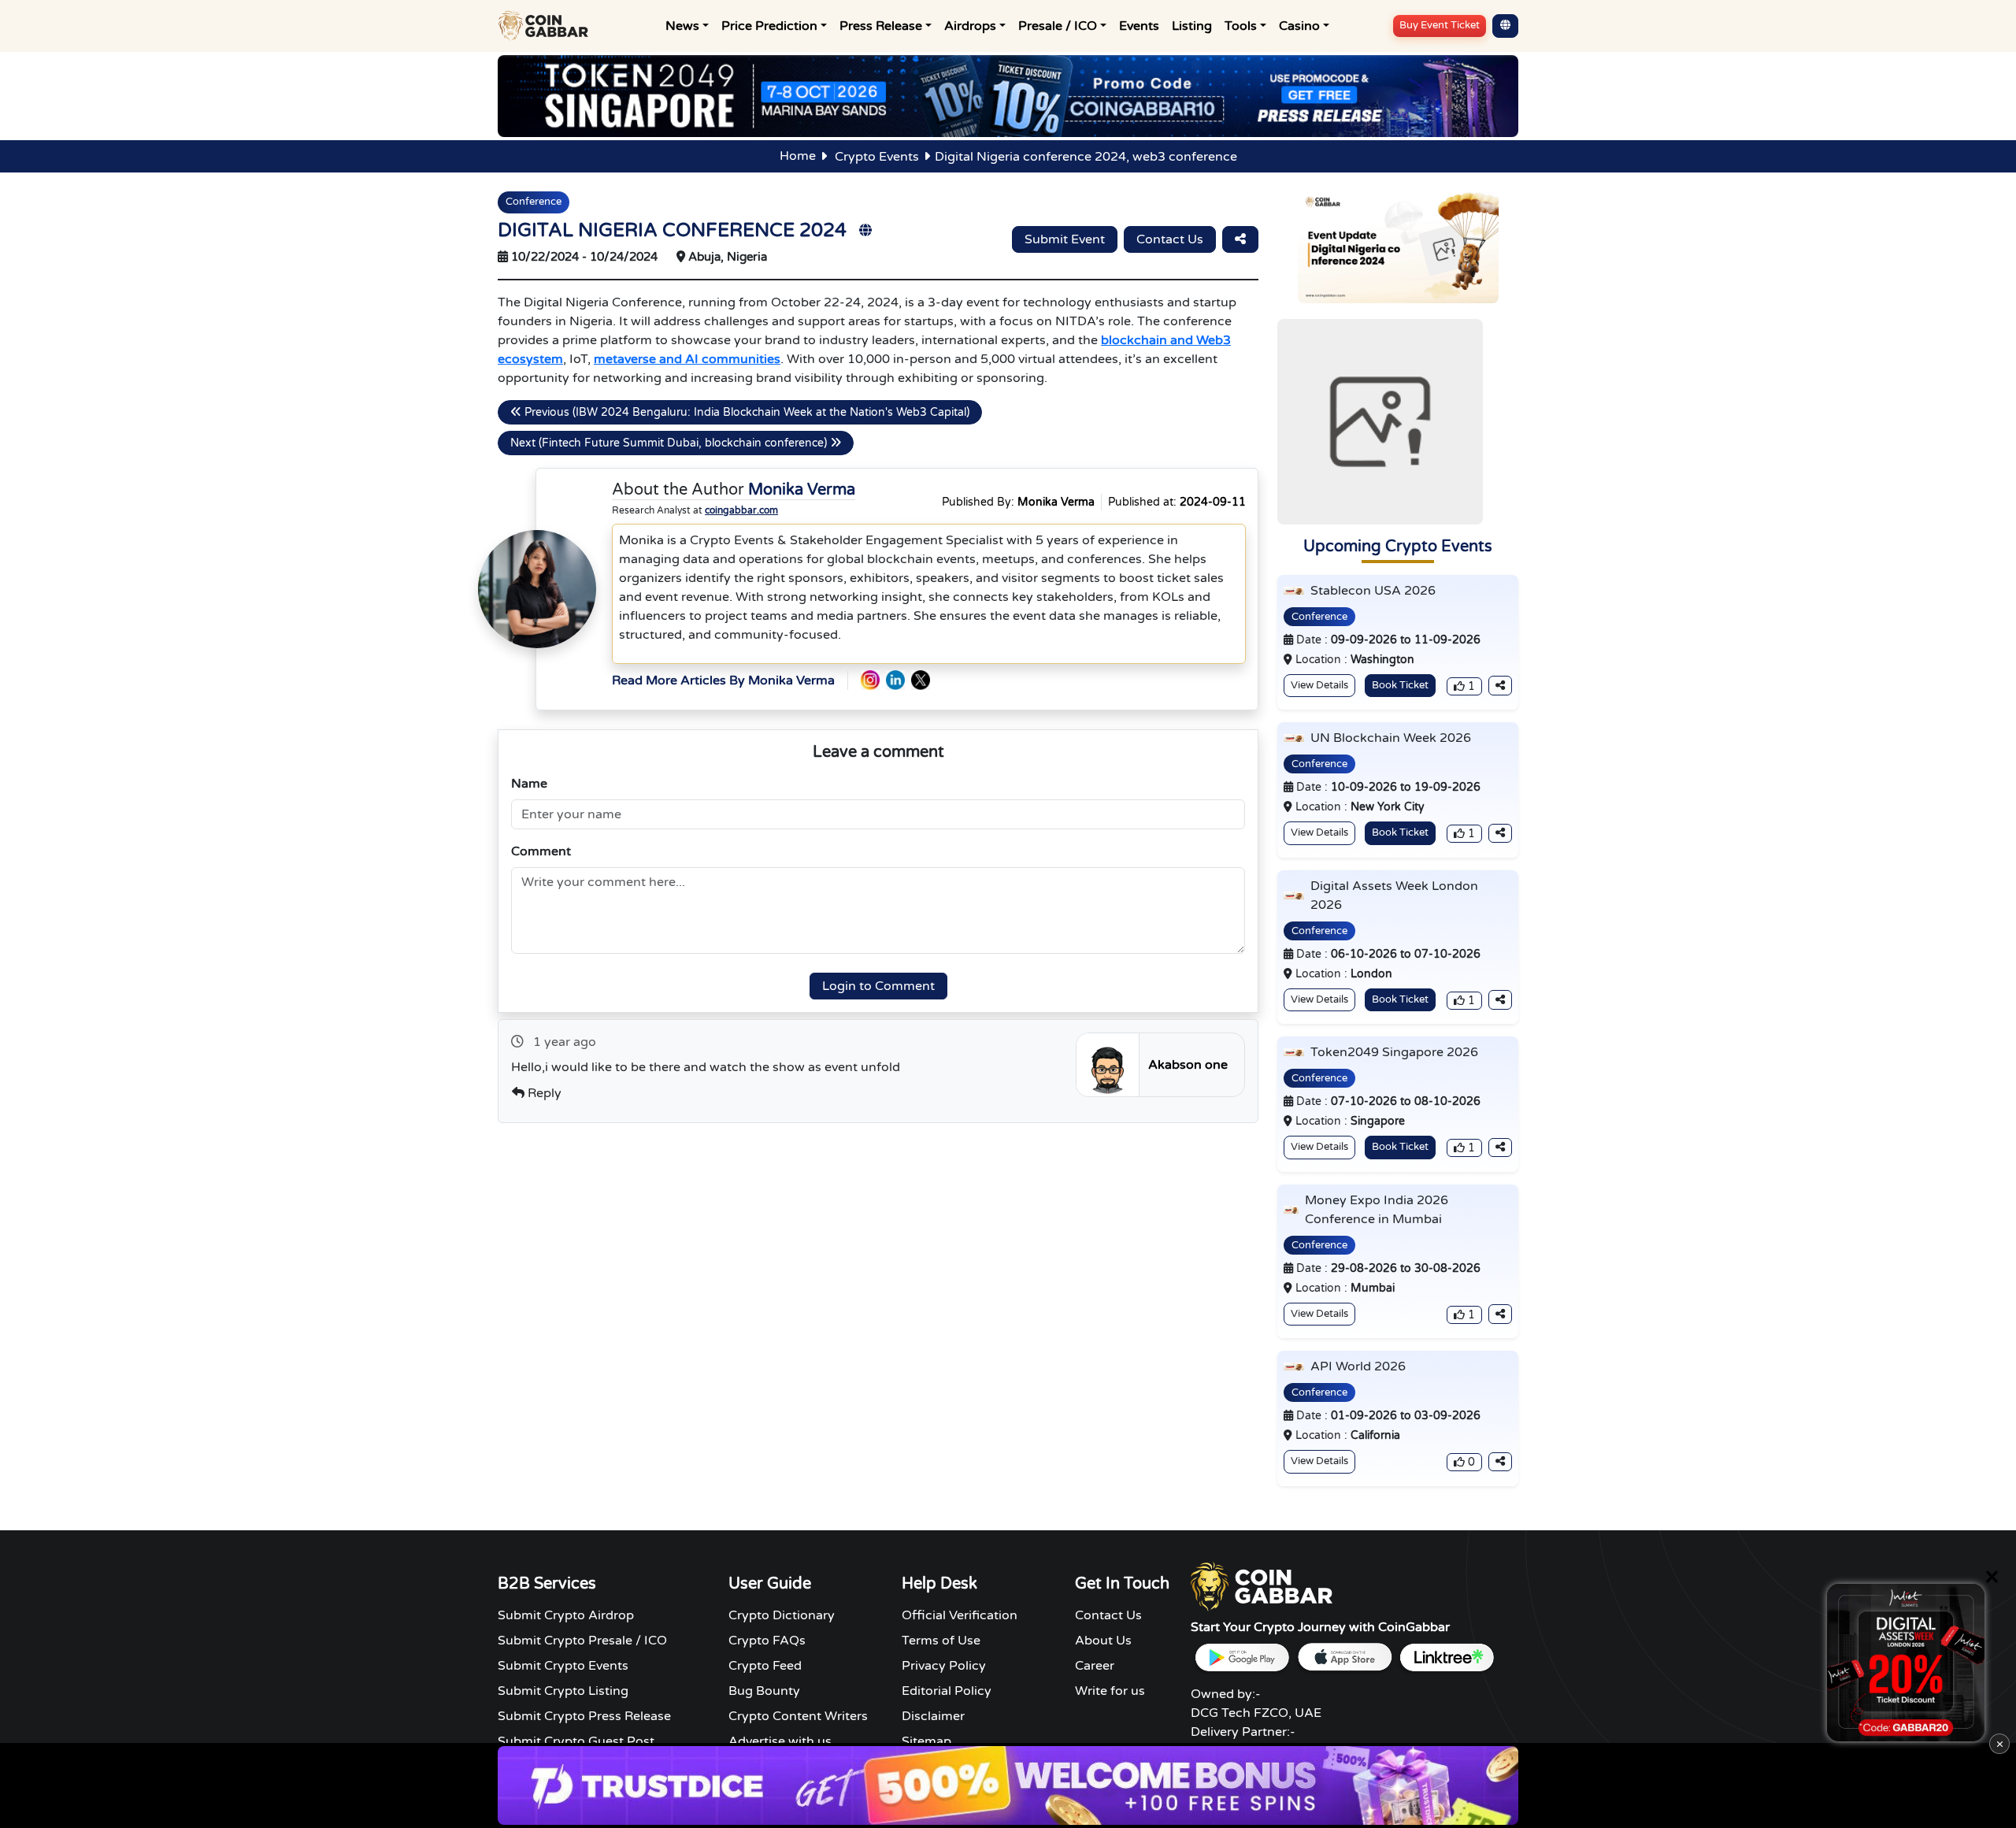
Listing (1192, 26)
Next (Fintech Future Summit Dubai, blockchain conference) (670, 443)
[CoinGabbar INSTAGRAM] (870, 680)
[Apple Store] (1344, 1657)
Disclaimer (933, 1716)
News (682, 26)
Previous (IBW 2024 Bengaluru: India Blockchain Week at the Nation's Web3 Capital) (745, 412)
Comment (541, 851)
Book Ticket (1400, 685)
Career (1095, 1666)
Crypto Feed (765, 1666)
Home (798, 156)
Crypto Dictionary (782, 1615)
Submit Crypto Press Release (584, 1716)
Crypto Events (877, 157)
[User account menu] (1505, 26)
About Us (1103, 1641)
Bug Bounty (764, 1691)
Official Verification (960, 1615)
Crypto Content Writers (798, 1716)
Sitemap (926, 1741)
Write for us (1110, 1691)
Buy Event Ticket (1440, 25)
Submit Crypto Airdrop (566, 1615)
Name (529, 784)
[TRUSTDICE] (1008, 1785)
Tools (1241, 26)
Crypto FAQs (767, 1641)
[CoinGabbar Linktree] (1447, 1657)
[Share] (1240, 239)
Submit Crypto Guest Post (576, 1741)
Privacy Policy (944, 1666)
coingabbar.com (741, 510)
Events (1139, 26)
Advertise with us (780, 1741)
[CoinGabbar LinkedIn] (895, 680)
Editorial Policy (947, 1691)
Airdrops (970, 26)
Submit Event (1065, 239)
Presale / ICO (1058, 26)
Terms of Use (941, 1641)
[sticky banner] (1906, 1663)
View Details (1319, 685)
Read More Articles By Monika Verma (723, 680)
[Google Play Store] (1242, 1657)
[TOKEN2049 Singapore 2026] (1008, 95)
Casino (1299, 26)
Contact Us (1170, 239)
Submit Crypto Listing (563, 1691)
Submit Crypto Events (563, 1666)
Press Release (881, 26)
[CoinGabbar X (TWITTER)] (921, 680)
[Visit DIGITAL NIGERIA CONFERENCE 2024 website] (865, 231)
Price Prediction (769, 26)
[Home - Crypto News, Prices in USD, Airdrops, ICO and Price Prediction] (547, 26)
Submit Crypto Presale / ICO (582, 1641)
